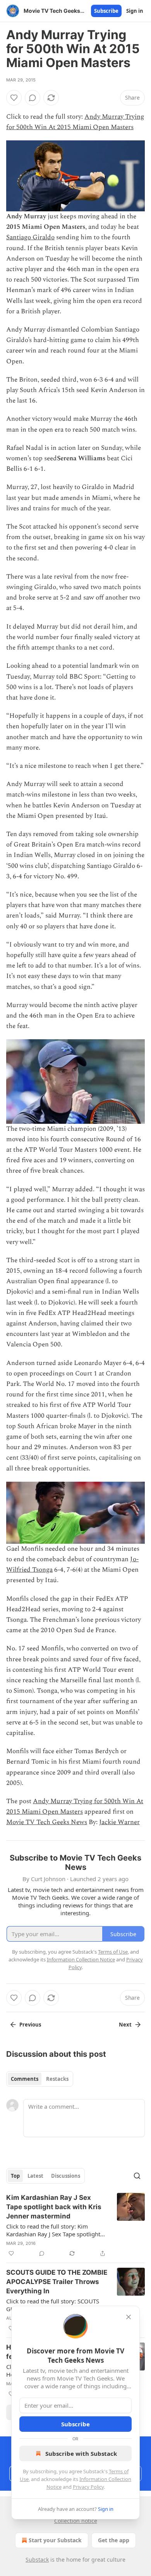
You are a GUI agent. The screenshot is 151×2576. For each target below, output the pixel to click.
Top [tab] (15, 2176)
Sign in (135, 11)
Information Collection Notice (81, 1959)
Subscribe (106, 11)
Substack (37, 2560)
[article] (75, 2225)
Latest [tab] (35, 2176)
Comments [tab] (25, 2079)
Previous (30, 2025)
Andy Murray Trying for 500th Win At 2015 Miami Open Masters (75, 122)
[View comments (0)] (33, 98)
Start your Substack (55, 2540)
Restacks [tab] (57, 2079)
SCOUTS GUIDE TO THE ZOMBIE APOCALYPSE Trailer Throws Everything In (57, 2282)
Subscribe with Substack (81, 2453)
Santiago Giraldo (30, 237)
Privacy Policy (88, 2487)
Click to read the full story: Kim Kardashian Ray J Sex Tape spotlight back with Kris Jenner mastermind (53, 2230)
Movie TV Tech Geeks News (47, 1822)
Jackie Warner (119, 1822)
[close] (129, 2317)
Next (125, 2025)
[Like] (14, 98)
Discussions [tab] (66, 2176)
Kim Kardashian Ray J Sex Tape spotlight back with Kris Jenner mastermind (54, 2207)
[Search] (137, 2176)
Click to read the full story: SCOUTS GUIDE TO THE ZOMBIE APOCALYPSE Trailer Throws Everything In (56, 2305)
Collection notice (76, 2521)
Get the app (114, 2540)
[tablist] (40, 2079)
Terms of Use (113, 1952)
